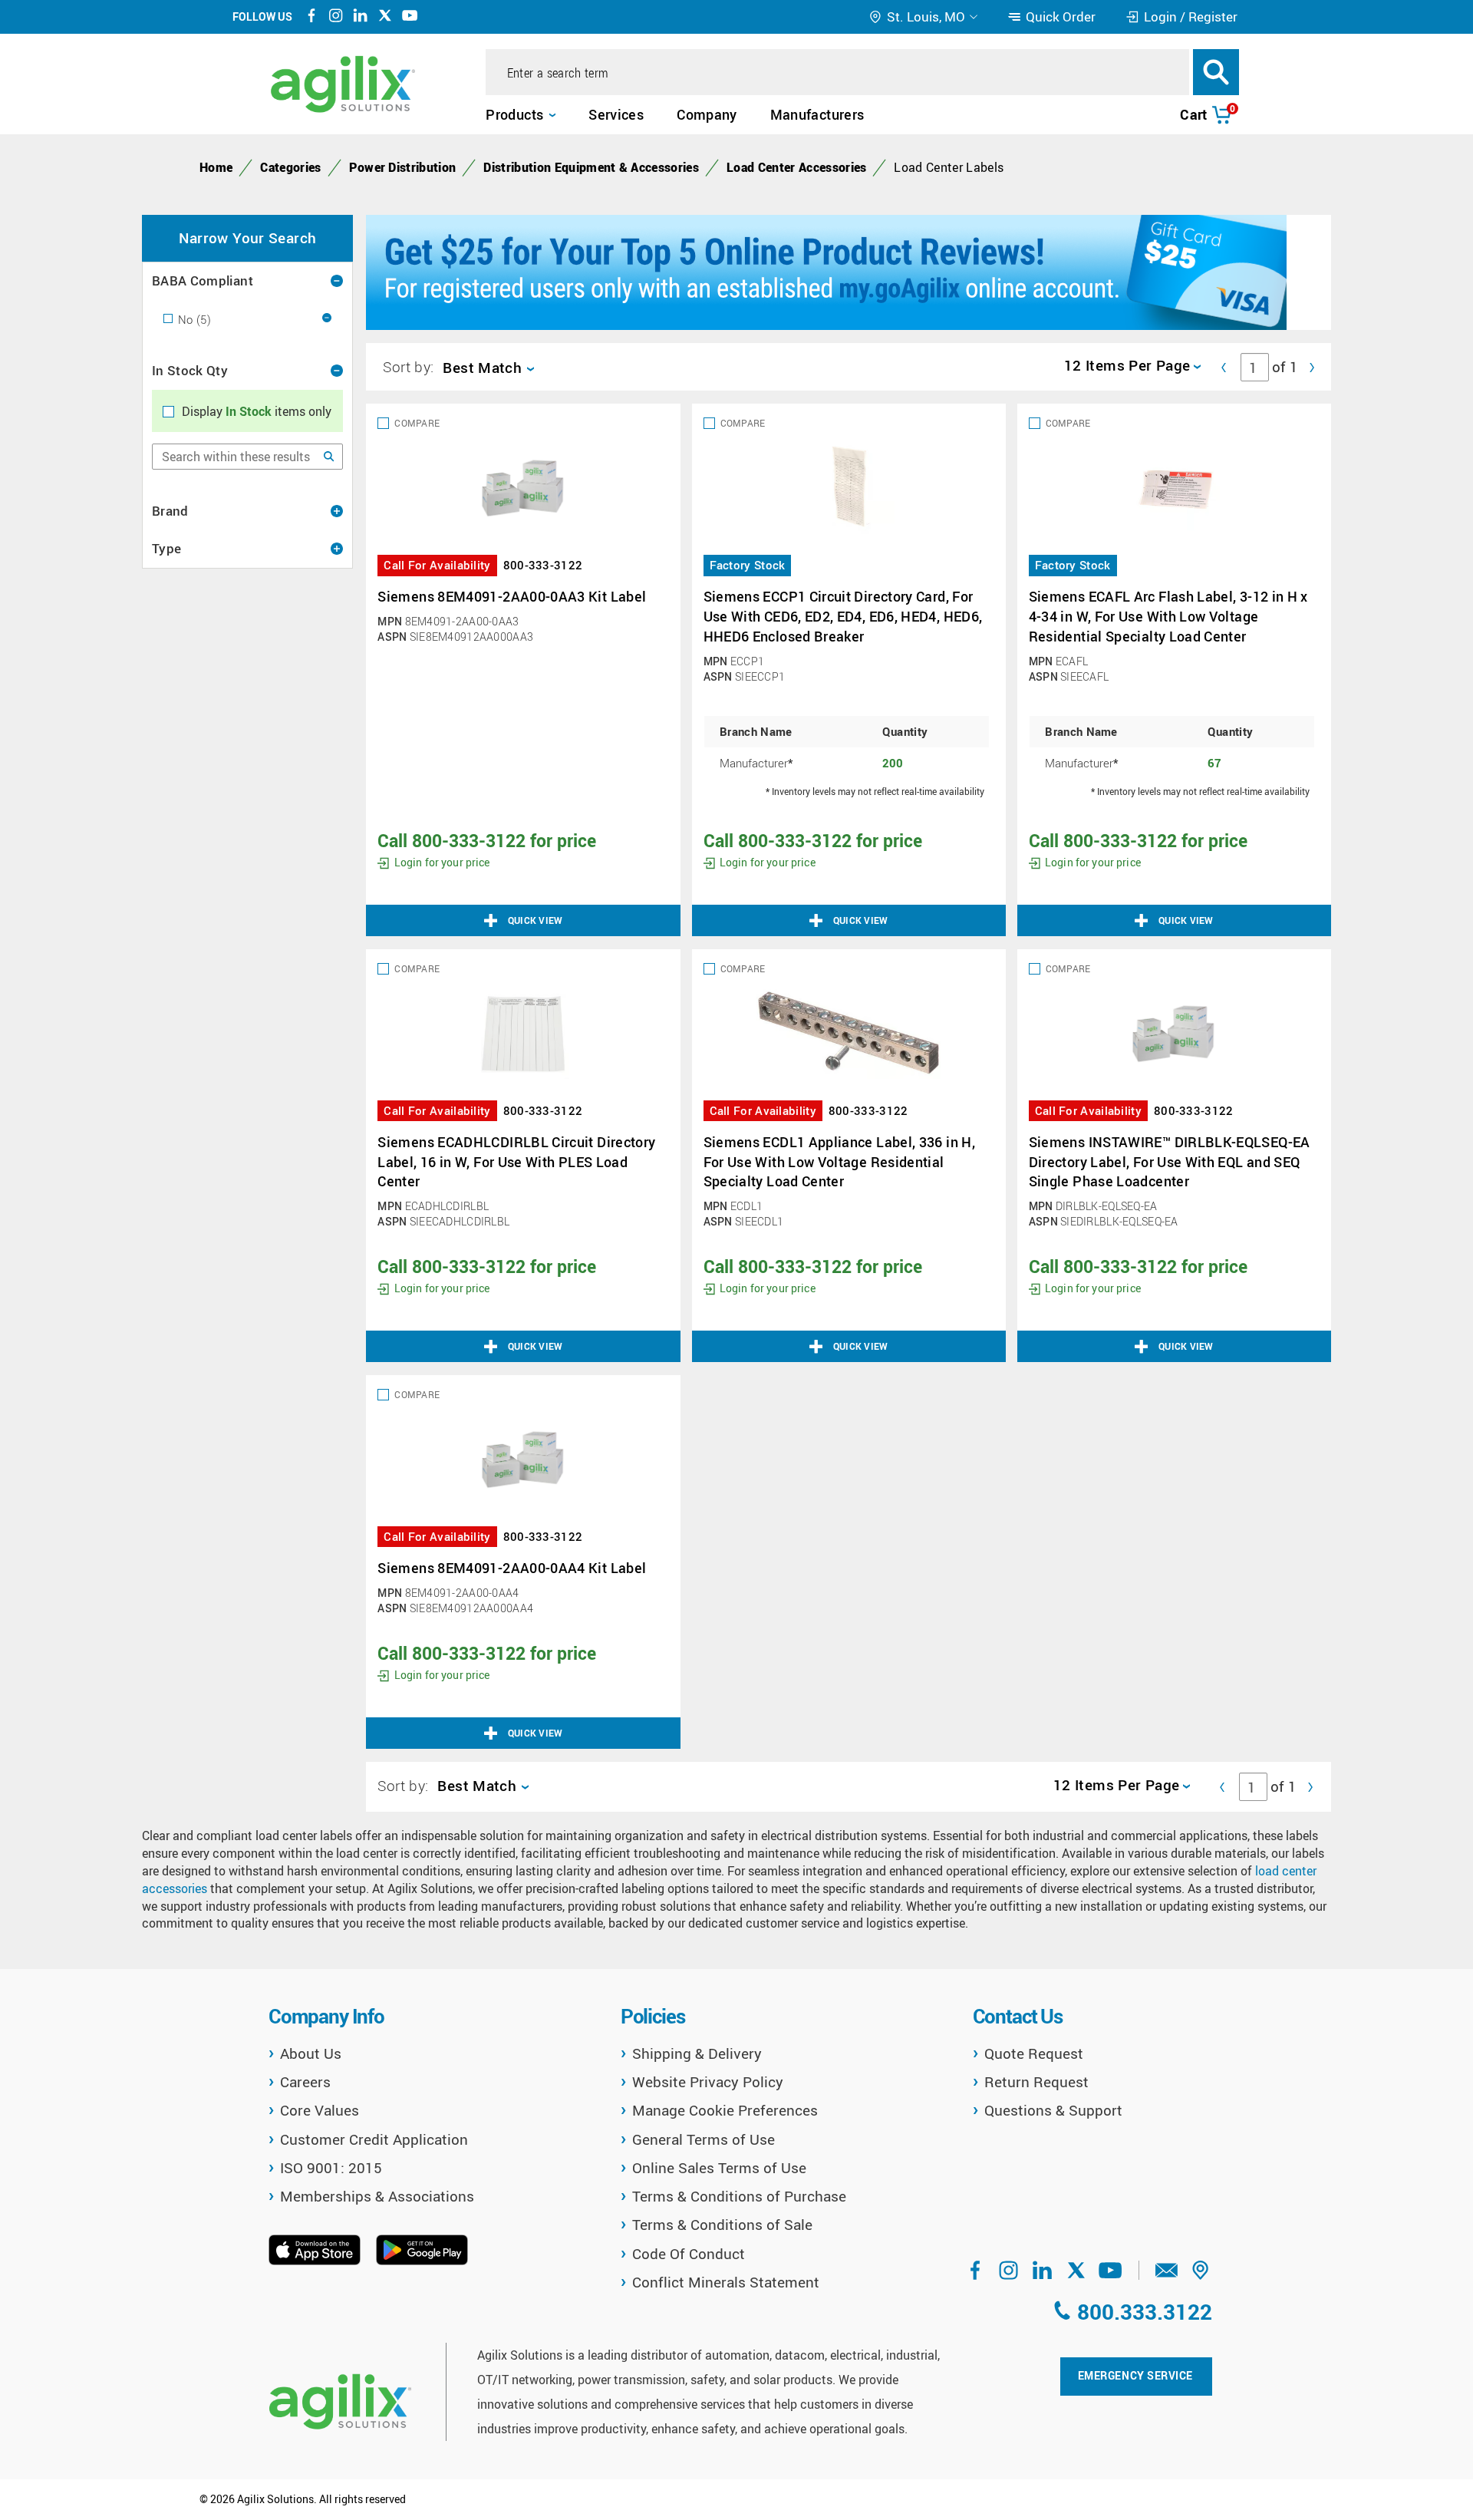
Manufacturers (817, 114)
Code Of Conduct (689, 2254)
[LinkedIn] (361, 18)
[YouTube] (410, 18)
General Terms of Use (704, 2139)
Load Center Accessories (796, 167)
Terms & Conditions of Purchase (739, 2196)
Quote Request (1034, 2053)
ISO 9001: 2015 (331, 2168)
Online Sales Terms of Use (719, 2168)
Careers (305, 2082)
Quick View (535, 920)
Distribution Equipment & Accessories (591, 167)
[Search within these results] (329, 457)
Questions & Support (1053, 2110)
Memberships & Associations (377, 2196)
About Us (311, 2053)
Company (707, 114)
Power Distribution (403, 167)
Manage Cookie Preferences (725, 2110)
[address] (1201, 2275)
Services (616, 114)
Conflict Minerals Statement (726, 2282)
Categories (290, 167)
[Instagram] (336, 18)
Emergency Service (1135, 2375)
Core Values (320, 2110)
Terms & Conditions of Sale (722, 2225)
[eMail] (1167, 2275)
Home (216, 167)
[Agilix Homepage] (340, 2401)
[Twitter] (385, 18)
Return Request (1036, 2082)
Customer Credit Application (374, 2139)
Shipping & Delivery (697, 2053)
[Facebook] (311, 18)
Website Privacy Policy (708, 2082)
